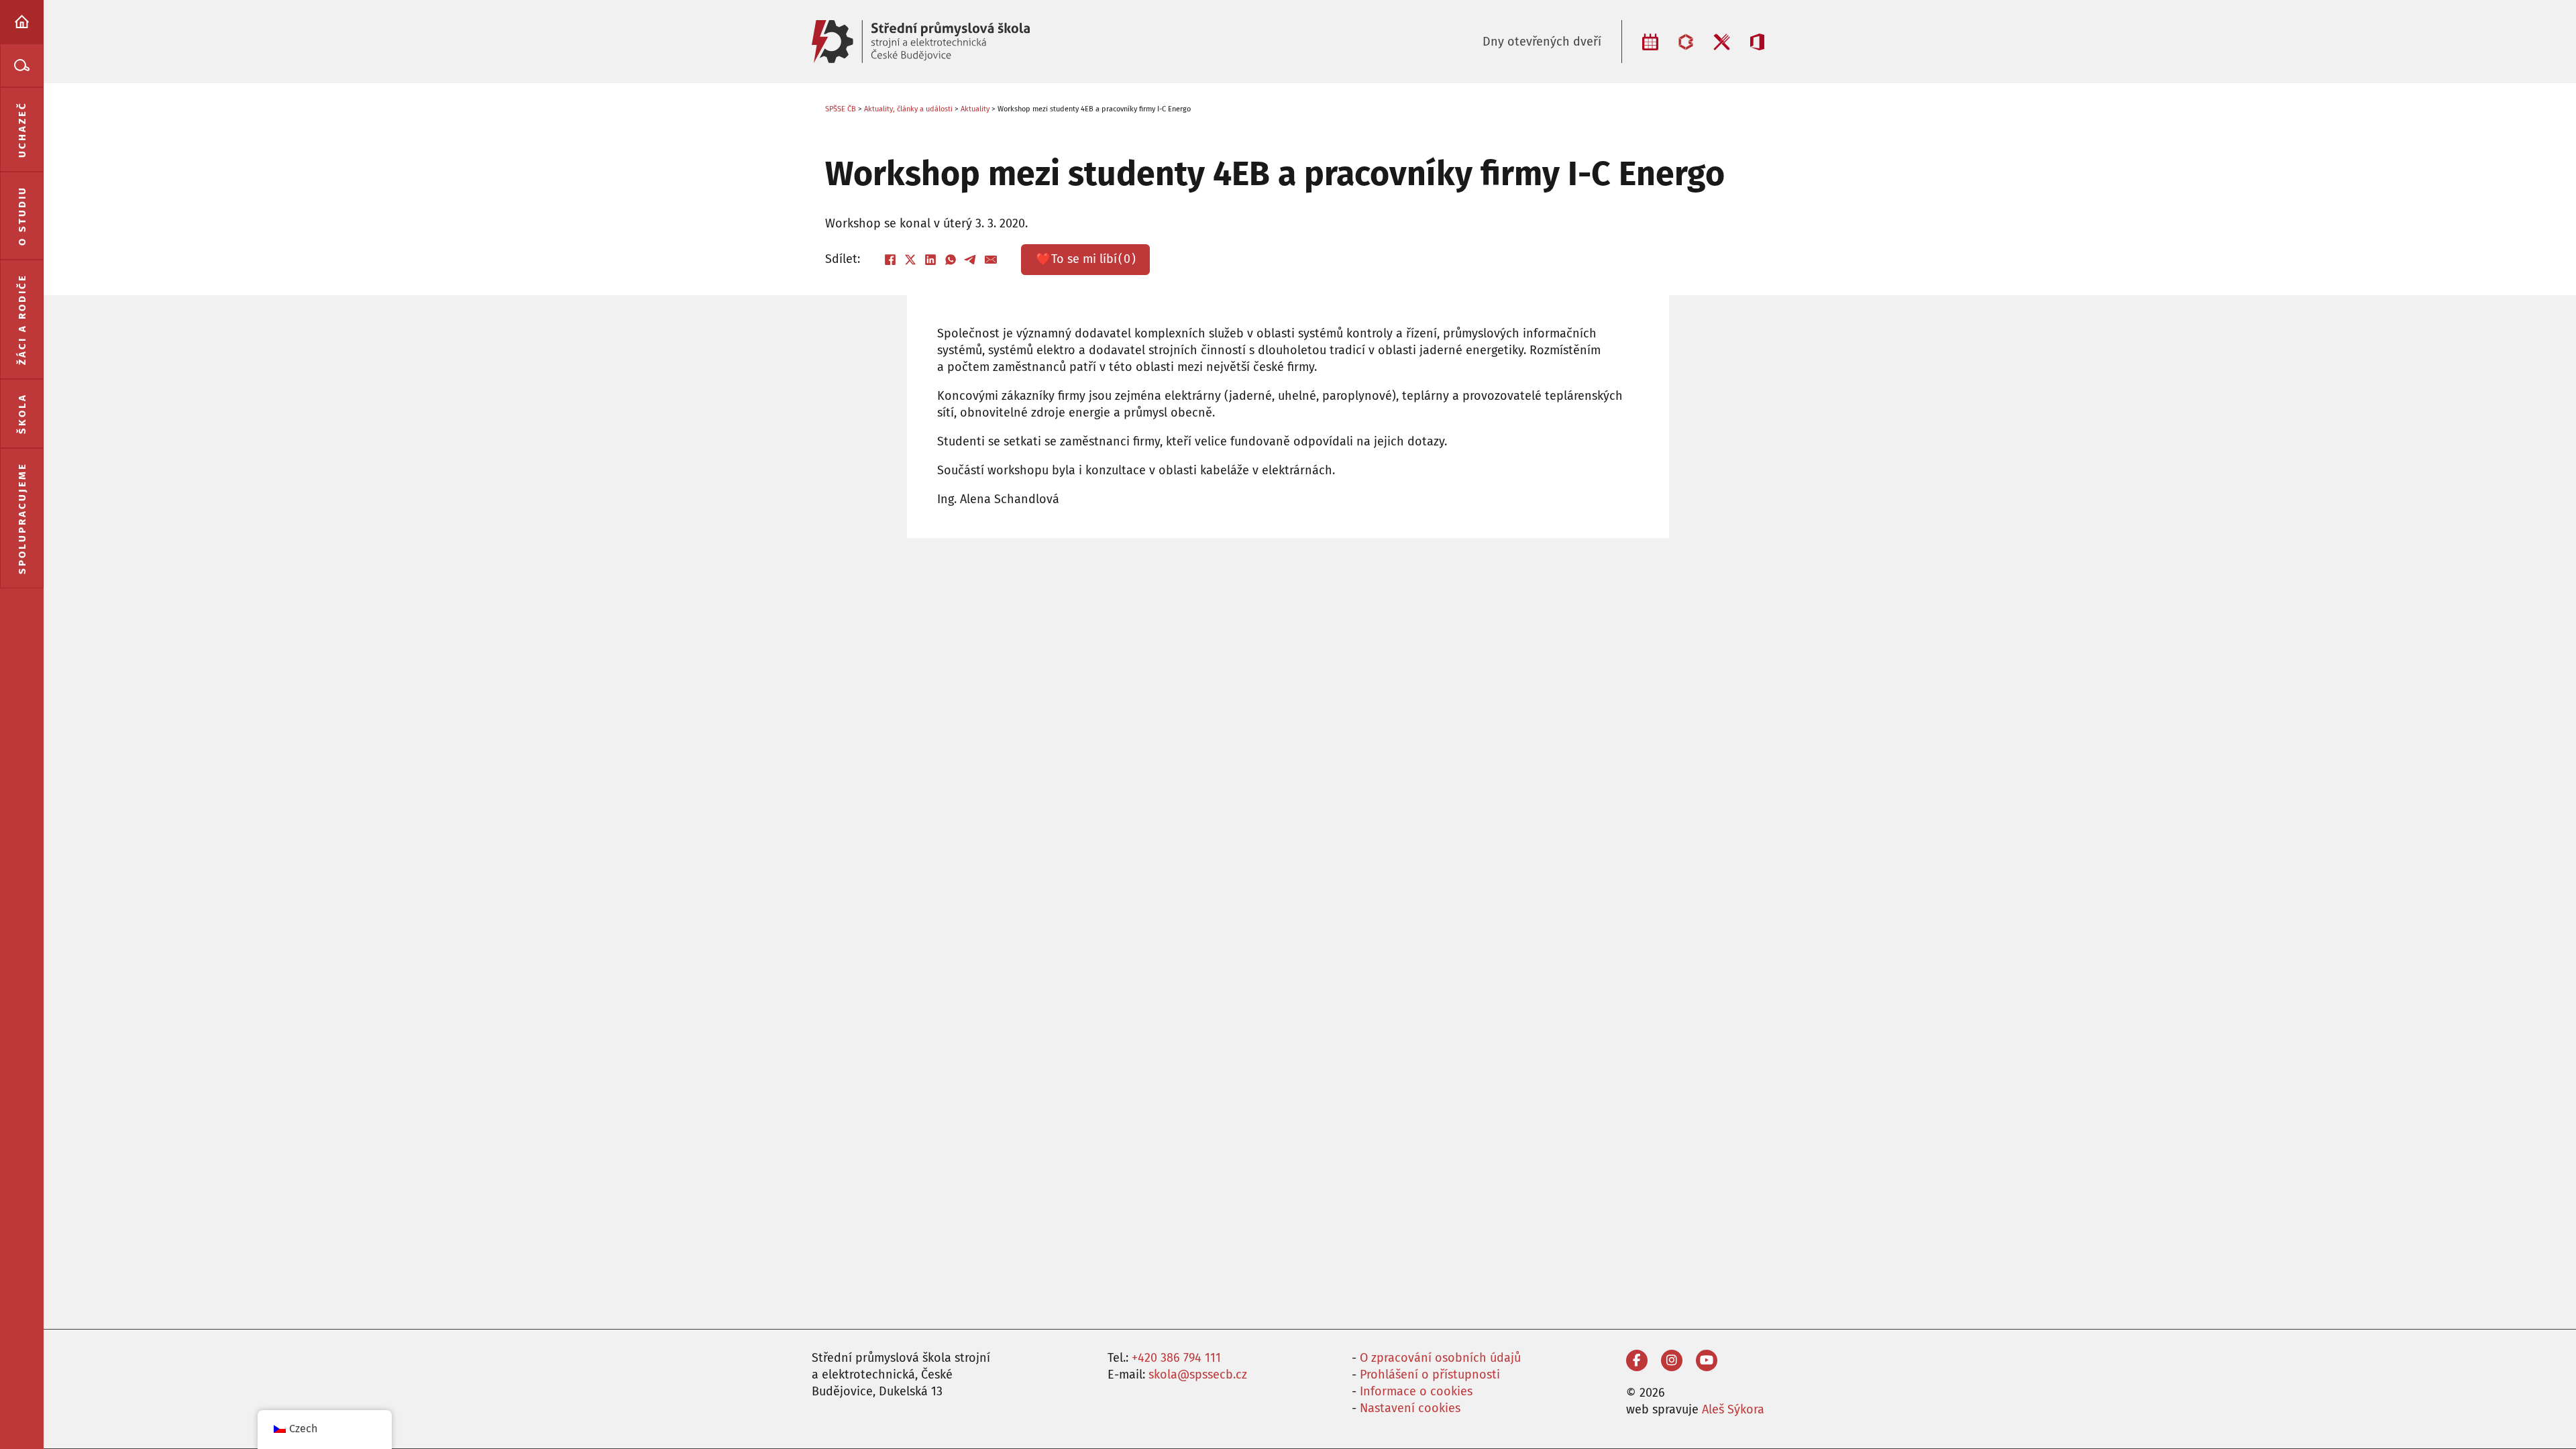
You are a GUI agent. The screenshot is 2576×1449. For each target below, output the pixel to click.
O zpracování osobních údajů (1440, 1358)
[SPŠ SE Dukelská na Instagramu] (1672, 1360)
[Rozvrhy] (1650, 42)
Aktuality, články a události (908, 109)
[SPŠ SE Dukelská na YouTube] (1707, 1360)
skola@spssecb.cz (1198, 1375)
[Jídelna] (1722, 42)
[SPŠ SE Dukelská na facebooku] (1637, 1360)
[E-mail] (991, 260)
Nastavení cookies (1410, 1408)
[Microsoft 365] (1757, 42)
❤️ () (1086, 259)
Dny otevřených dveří (1542, 42)
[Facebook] (890, 260)
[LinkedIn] (930, 260)
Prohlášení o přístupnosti (1430, 1375)
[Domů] (22, 22)
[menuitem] (22, 22)
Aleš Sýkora (1733, 1409)
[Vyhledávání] (22, 65)
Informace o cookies (1416, 1391)
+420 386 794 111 (1176, 1358)
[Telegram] (971, 260)
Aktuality (975, 109)
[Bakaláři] (1686, 42)
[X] (910, 260)
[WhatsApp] (951, 260)
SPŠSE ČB (841, 109)
